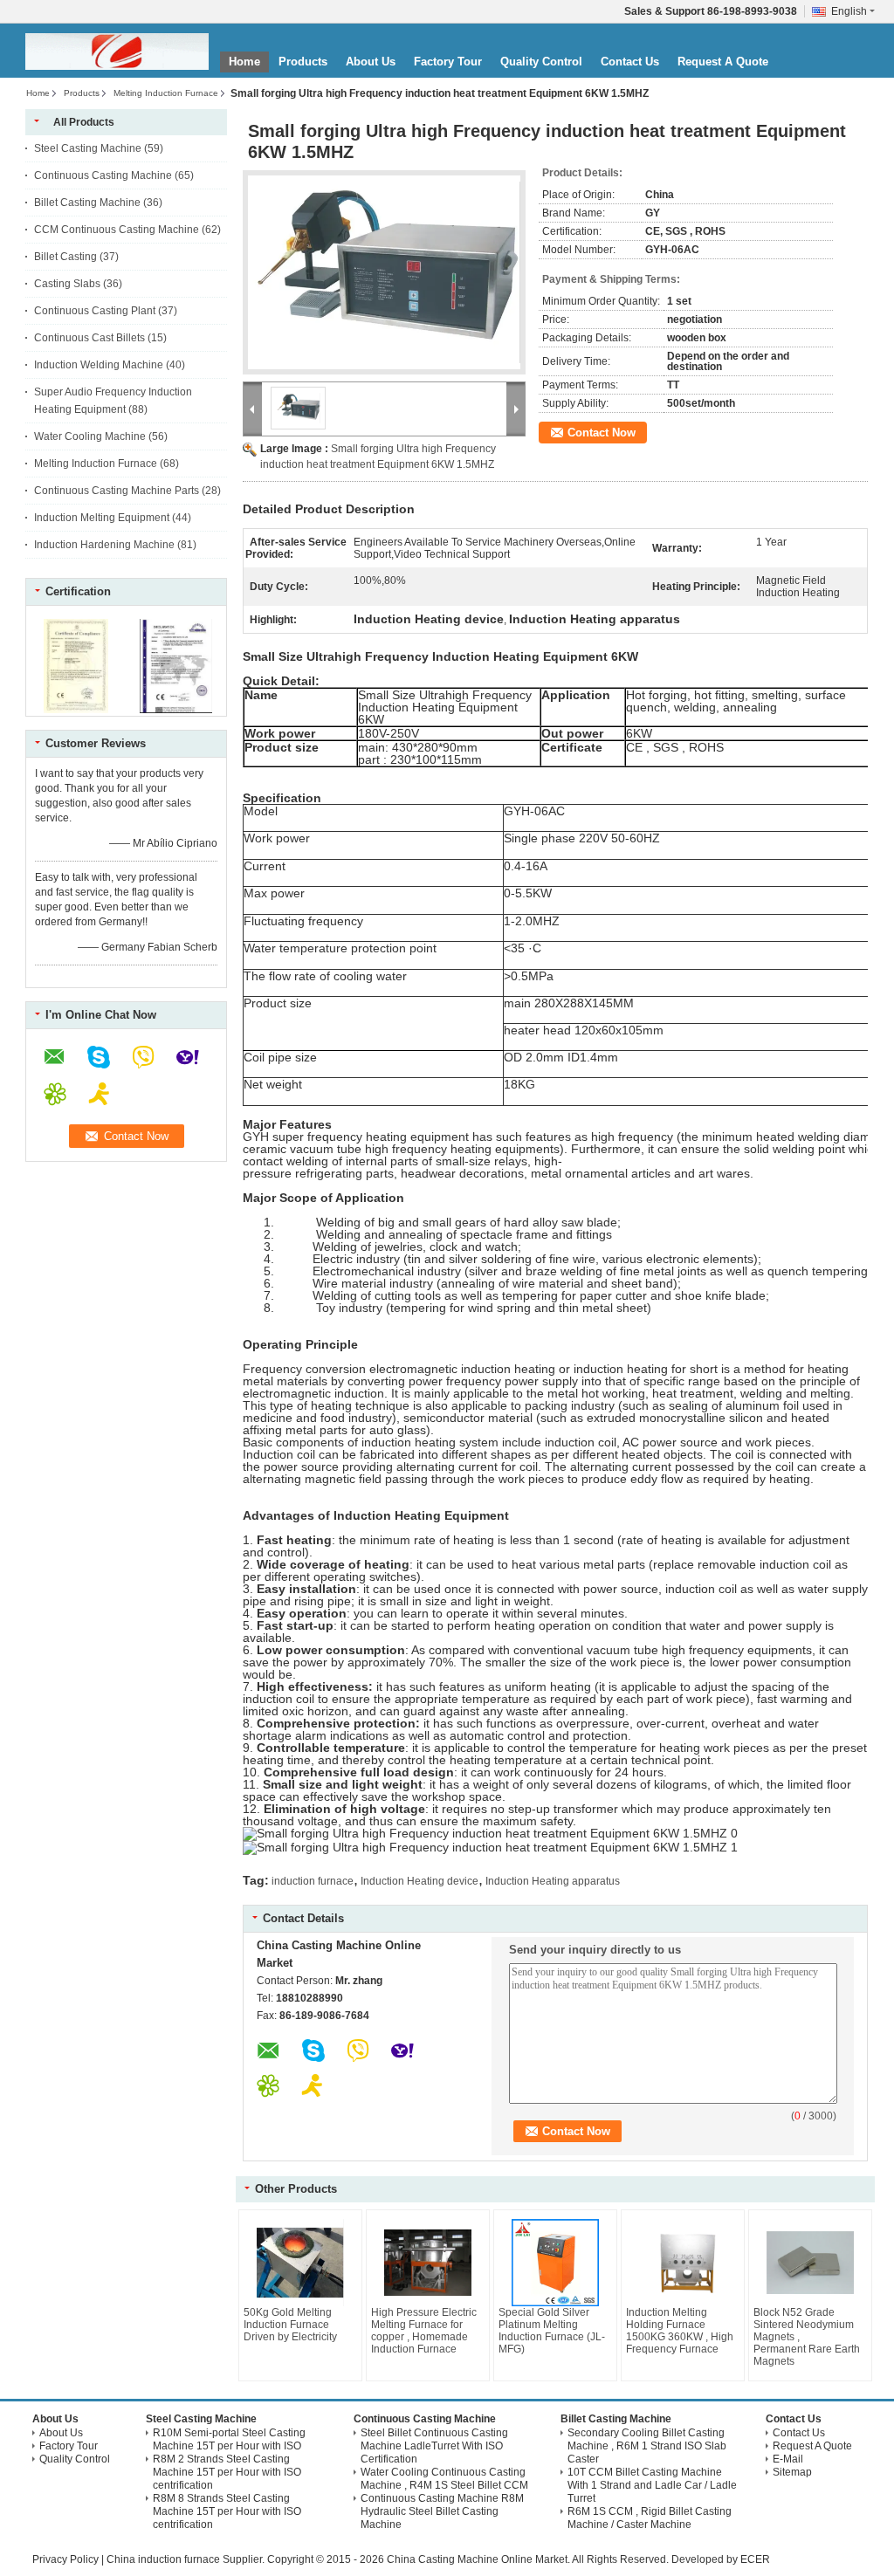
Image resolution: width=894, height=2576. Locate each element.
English (849, 11)
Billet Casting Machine (87, 203)
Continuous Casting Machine (103, 175)
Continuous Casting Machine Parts (117, 491)
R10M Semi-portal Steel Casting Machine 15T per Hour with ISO (229, 2439)
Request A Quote (723, 62)
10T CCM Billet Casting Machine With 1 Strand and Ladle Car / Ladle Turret (652, 2485)
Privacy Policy (65, 2559)
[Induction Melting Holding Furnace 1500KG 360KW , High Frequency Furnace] (683, 2263)
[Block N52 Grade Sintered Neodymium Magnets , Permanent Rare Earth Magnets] (810, 2263)
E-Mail (788, 2459)
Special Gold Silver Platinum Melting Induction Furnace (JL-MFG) (552, 2331)
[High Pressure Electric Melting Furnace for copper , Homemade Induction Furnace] (428, 2263)
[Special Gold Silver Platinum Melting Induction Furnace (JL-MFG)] (555, 2263)
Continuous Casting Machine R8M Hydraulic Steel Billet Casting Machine (442, 2511)
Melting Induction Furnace (166, 93)
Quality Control (541, 62)
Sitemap (792, 2472)
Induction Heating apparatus (553, 1881)
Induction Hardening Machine (104, 545)
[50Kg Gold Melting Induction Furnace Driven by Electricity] (300, 2263)
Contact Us (630, 62)
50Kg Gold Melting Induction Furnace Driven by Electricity (290, 2325)
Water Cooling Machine (90, 436)
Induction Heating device (419, 1881)
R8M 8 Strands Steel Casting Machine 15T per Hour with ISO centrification (227, 2511)
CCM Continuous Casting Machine (117, 230)
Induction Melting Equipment (102, 518)
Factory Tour (448, 62)
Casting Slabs (67, 284)
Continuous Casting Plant (95, 311)
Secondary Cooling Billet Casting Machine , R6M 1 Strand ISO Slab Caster (647, 2446)
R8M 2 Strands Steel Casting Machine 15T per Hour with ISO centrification (227, 2472)
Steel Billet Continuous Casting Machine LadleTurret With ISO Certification (434, 2446)
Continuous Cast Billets (89, 338)
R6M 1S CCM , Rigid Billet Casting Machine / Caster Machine (650, 2518)
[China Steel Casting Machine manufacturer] (117, 52)
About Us (371, 62)
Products (303, 62)
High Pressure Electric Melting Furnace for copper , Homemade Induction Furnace (424, 2331)
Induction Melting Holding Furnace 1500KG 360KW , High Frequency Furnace (680, 2331)
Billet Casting (65, 257)
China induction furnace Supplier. (187, 2559)
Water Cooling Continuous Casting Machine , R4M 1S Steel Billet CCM (444, 2479)
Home (244, 62)
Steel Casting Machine (88, 148)
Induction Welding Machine (99, 365)
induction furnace (313, 1881)
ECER (755, 2559)
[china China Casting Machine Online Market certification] (76, 710)
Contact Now (602, 433)
